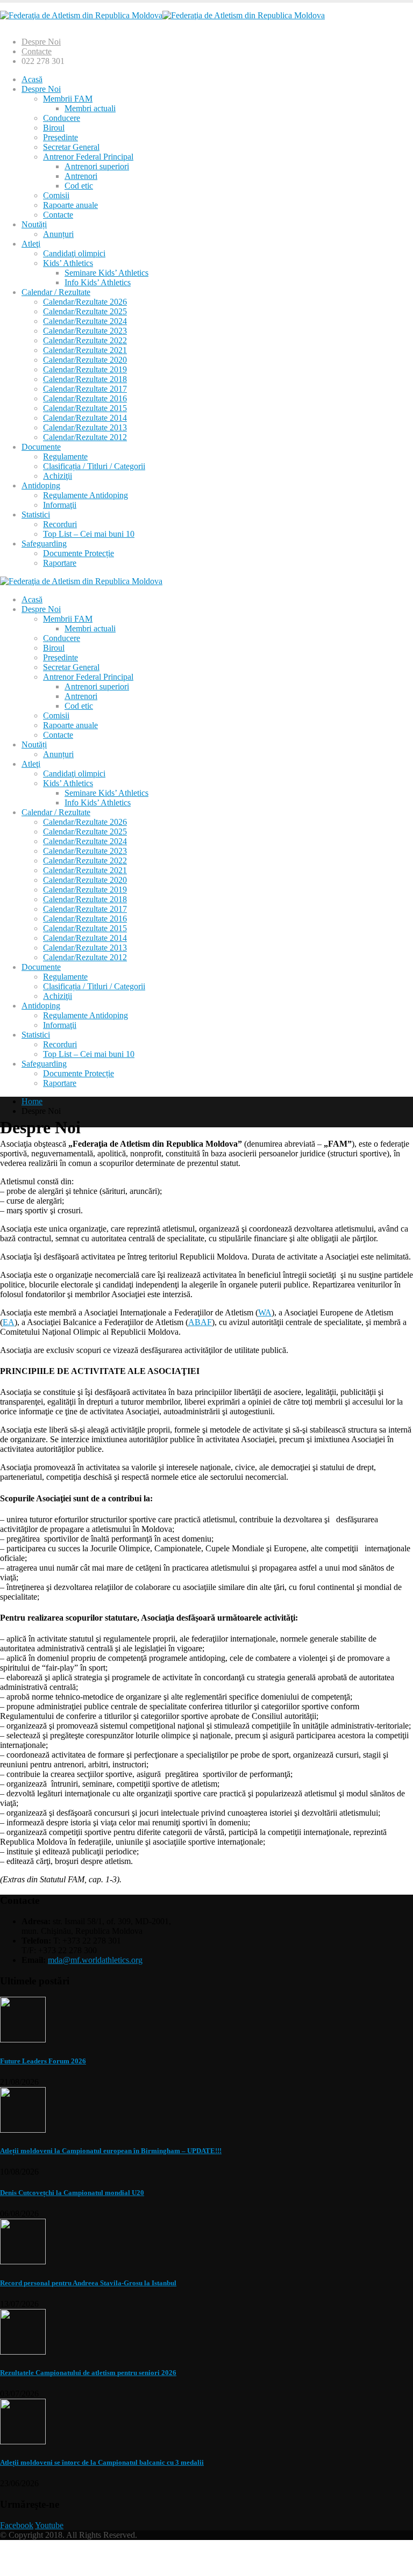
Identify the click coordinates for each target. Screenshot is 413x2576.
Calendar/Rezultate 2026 (85, 302)
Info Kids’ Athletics (98, 282)
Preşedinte (60, 137)
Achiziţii (58, 476)
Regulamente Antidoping (86, 495)
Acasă (32, 79)
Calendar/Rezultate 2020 (85, 360)
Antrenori (81, 176)
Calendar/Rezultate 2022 (85, 340)
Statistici (36, 515)
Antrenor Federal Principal (88, 157)
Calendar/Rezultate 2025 (85, 311)
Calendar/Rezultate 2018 (85, 379)
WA (265, 1312)
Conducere (62, 118)
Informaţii (60, 505)
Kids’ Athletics (68, 263)
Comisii (56, 195)
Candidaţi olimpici (74, 253)
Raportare (60, 563)
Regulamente (65, 456)
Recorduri (60, 524)
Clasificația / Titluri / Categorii (94, 466)
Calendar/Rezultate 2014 (85, 418)
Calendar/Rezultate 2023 (85, 331)
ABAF (200, 1322)
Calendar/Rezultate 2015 (85, 408)
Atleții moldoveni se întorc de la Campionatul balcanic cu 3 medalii (102, 2462)
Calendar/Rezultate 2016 (85, 398)
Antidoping (41, 485)
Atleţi (31, 244)
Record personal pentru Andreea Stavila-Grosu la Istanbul (88, 2283)
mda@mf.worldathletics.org (95, 1960)
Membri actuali (90, 108)
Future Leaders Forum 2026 (43, 2061)
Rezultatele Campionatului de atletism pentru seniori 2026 (88, 2373)
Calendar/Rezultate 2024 (85, 321)
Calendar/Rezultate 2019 (85, 369)
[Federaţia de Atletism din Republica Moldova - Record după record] (162, 15)
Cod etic (79, 186)
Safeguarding (44, 544)
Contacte (37, 51)
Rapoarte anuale (70, 205)
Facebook (17, 2525)
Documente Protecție (79, 553)
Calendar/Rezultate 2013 (85, 427)
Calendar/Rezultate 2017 (85, 389)
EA (9, 1322)
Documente (41, 447)
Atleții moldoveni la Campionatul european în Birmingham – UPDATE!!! (111, 2151)
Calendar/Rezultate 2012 (85, 437)
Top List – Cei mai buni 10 (89, 534)
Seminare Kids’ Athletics (106, 273)
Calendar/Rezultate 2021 (85, 350)
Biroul (54, 128)
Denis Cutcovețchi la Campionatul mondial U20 (72, 2193)
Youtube (49, 2525)
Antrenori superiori (97, 166)
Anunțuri (58, 234)
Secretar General (71, 147)
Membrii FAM (68, 99)
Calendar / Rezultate (56, 292)
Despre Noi (41, 42)
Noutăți (34, 224)
